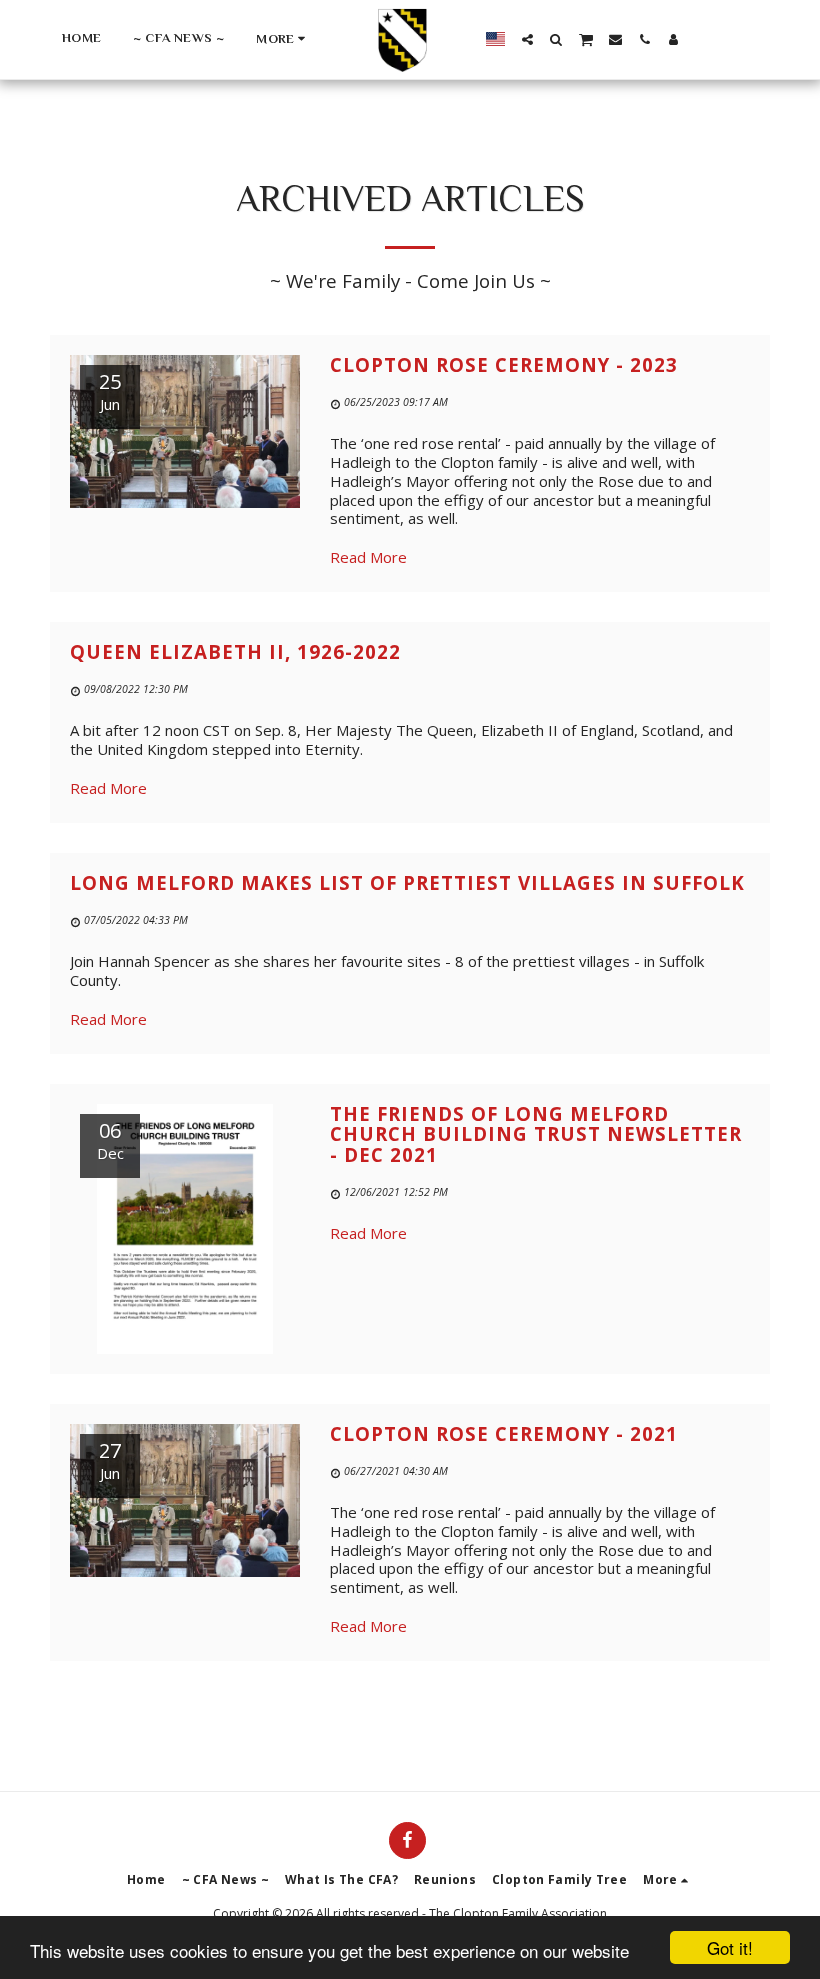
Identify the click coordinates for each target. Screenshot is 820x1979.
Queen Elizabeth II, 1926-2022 (235, 651)
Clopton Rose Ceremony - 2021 (504, 1433)
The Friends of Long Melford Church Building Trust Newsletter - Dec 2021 (536, 1134)
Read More (368, 557)
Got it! (730, 1947)
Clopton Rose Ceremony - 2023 (504, 364)
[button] (527, 39)
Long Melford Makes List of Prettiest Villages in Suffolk (407, 882)
